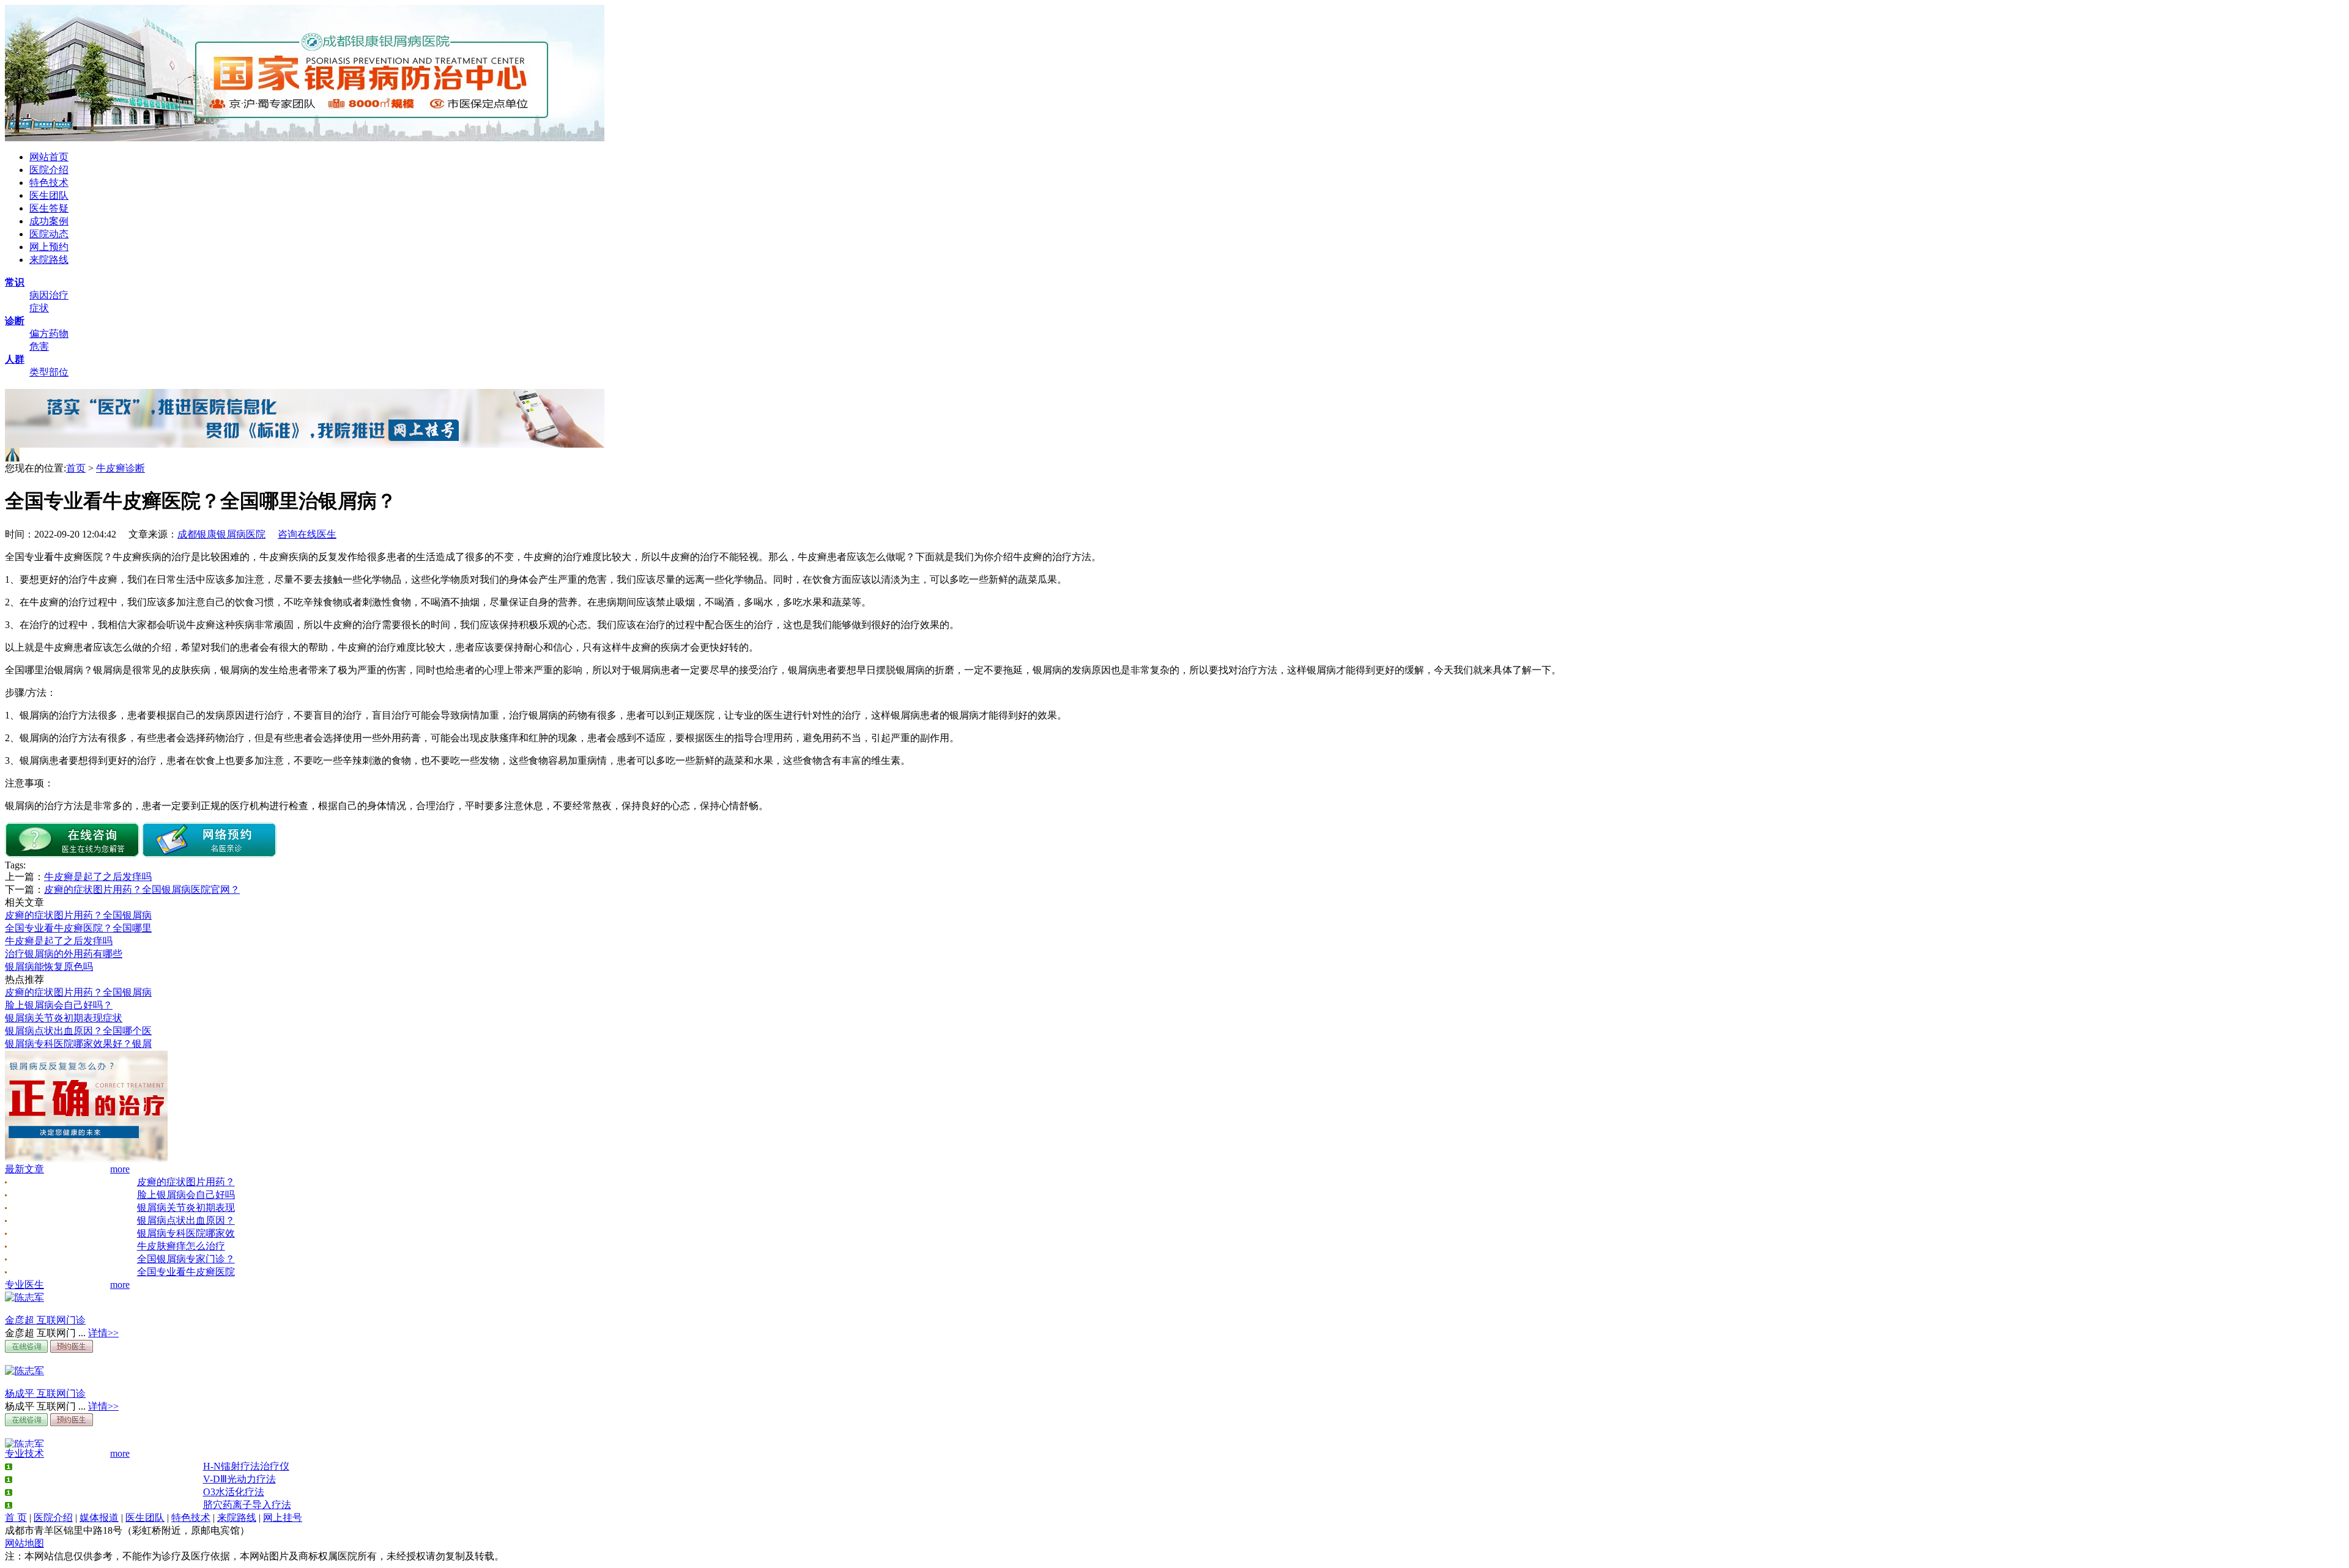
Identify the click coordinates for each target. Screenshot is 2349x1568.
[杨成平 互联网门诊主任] (24, 1371)
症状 (39, 308)
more (120, 1169)
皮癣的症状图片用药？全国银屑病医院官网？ (142, 889)
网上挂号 (283, 1518)
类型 (39, 372)
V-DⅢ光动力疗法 (239, 1479)
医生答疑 (49, 208)
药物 (59, 334)
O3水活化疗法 (234, 1492)
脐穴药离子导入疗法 (247, 1505)
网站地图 (24, 1543)
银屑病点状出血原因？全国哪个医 (78, 1031)
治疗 (59, 295)
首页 (76, 468)
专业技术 (24, 1453)
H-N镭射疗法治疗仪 (246, 1466)
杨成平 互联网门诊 (45, 1393)
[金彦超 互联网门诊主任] (24, 1297)
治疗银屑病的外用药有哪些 (64, 954)
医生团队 (49, 195)
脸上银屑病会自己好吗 (186, 1195)
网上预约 (49, 247)
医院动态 (49, 234)
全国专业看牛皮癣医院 (186, 1272)
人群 (15, 359)
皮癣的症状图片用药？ (186, 1182)
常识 (15, 282)
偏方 (39, 334)
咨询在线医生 (307, 534)
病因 (39, 295)
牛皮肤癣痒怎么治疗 (181, 1246)
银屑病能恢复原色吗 (49, 967)
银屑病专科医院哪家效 (186, 1233)
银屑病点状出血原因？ (186, 1220)
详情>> (103, 1333)
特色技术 (49, 183)
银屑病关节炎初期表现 (186, 1207)
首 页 (16, 1518)
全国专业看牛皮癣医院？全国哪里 (78, 928)
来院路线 (49, 260)
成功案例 (49, 221)
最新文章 (24, 1169)
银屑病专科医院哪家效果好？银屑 (78, 1044)
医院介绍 (49, 170)
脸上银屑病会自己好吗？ (59, 1005)
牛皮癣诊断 (121, 468)
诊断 (15, 321)
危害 (39, 346)
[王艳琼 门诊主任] (24, 1444)
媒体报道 (99, 1518)
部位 (59, 372)
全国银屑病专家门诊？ (186, 1259)
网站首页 (49, 157)
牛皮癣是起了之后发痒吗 (98, 877)
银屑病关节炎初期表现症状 (64, 1018)
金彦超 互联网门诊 (45, 1320)
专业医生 (24, 1285)
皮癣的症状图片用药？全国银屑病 (78, 915)
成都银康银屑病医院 (221, 534)
